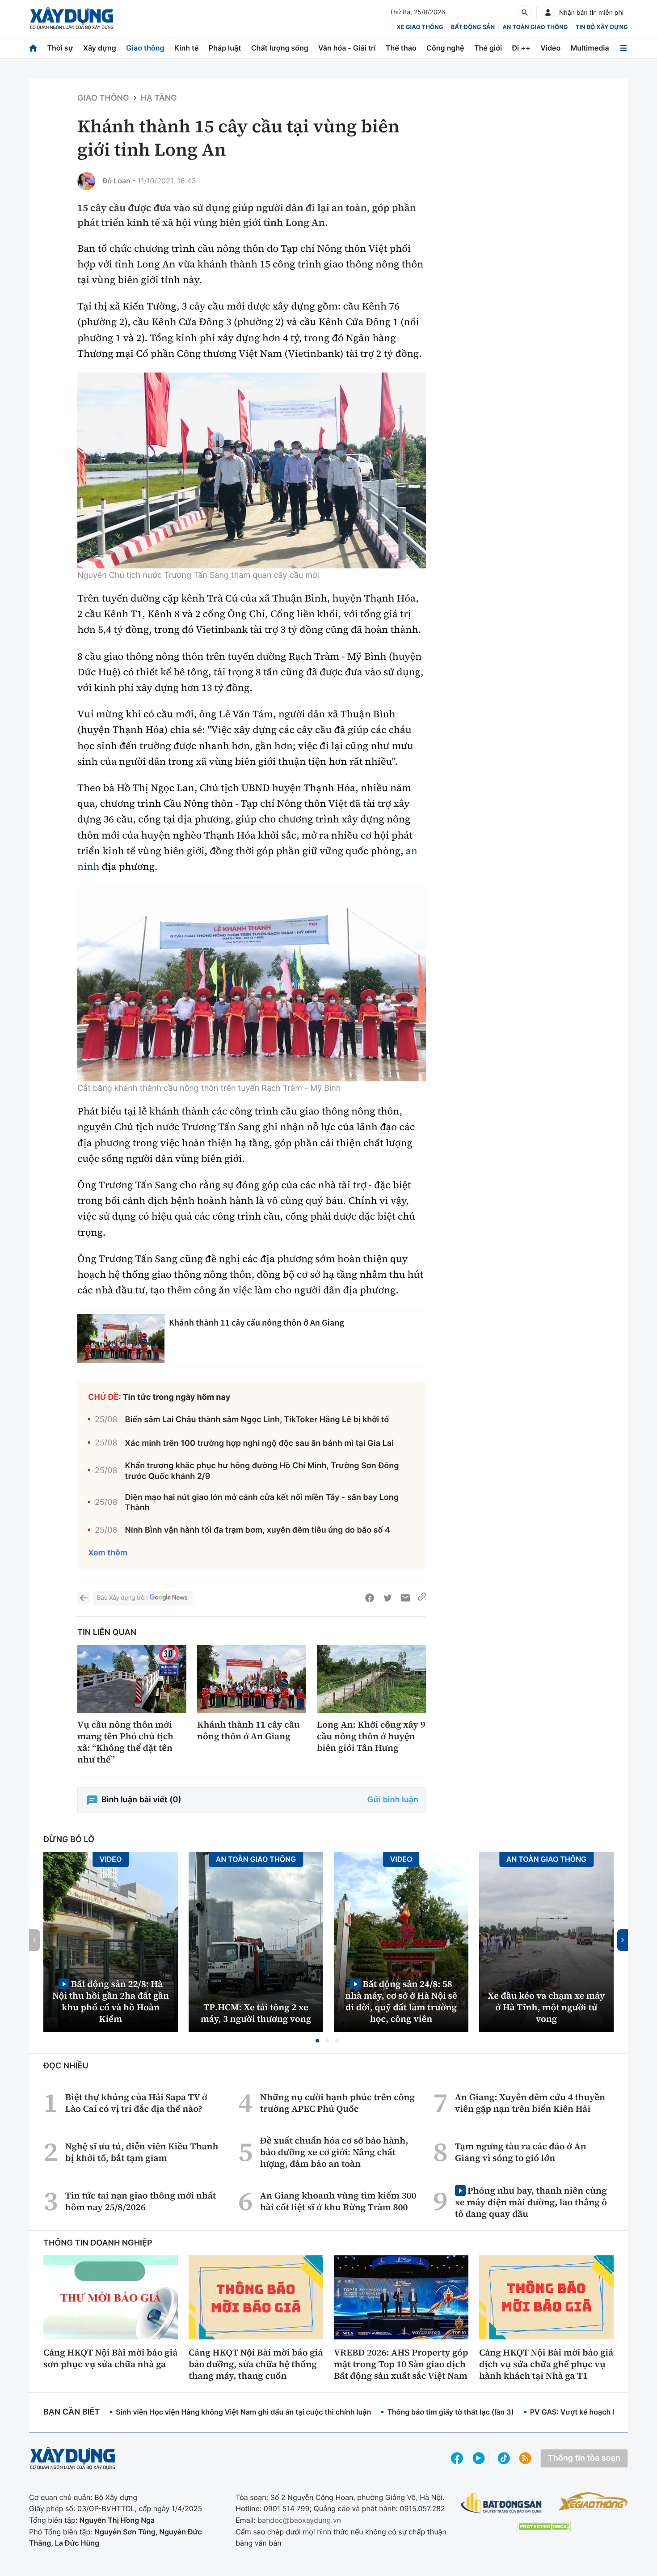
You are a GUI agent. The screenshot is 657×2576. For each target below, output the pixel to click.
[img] (252, 470)
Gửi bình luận (393, 1800)
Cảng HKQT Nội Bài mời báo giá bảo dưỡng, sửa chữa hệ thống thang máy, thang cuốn (256, 2364)
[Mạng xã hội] (504, 2458)
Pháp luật (225, 48)
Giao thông (145, 48)
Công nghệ (445, 48)
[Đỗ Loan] (86, 181)
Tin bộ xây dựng (602, 27)
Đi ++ (521, 48)
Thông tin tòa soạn (584, 2458)
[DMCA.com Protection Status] (544, 2527)
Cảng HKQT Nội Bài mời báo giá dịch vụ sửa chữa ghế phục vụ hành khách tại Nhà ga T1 (546, 2364)
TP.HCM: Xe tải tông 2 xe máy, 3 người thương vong (256, 2013)
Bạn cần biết (72, 2412)
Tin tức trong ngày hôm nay (177, 1397)
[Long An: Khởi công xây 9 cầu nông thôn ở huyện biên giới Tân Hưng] (371, 1679)
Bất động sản (473, 27)
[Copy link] (422, 1598)
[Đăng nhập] (548, 13)
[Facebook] (370, 1598)
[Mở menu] (623, 48)
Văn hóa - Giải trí (347, 48)
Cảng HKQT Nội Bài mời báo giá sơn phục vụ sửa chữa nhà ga (110, 2358)
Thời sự (60, 48)
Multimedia (590, 48)
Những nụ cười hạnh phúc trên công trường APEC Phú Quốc (337, 2103)
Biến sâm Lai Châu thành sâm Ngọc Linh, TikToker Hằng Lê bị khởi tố (257, 1420)
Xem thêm (108, 1553)
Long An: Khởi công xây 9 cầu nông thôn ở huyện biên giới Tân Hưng (371, 1736)
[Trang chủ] (33, 48)
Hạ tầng (159, 98)
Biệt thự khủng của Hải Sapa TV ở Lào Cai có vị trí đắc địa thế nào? (136, 2103)
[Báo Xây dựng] (72, 19)
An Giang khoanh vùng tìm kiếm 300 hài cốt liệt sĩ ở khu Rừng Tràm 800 (338, 2201)
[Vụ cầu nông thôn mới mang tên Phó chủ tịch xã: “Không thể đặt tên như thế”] (132, 1679)
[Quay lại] (84, 1598)
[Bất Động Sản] (502, 2503)
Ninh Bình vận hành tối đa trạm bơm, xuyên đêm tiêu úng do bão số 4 (258, 1530)
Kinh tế (187, 48)
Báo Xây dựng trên (122, 1598)
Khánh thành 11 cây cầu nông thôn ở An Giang (257, 1323)
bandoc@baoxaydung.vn (299, 2520)
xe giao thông (420, 27)
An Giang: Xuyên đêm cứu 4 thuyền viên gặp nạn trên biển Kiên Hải (530, 2103)
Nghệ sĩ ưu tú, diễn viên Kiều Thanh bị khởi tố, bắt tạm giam (142, 2152)
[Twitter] (387, 1598)
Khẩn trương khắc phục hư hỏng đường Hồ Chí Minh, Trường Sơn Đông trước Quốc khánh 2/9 (262, 1471)
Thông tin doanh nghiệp (98, 2243)
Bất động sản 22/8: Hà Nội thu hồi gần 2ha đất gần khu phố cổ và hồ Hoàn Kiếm (111, 2001)
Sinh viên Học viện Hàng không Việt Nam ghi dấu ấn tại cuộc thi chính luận (243, 2412)
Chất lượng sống (280, 48)
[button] (317, 2041)
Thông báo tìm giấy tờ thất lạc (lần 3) (451, 2412)
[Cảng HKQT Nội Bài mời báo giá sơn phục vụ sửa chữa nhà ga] (111, 2297)
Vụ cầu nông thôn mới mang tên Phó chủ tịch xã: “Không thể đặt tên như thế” (125, 1742)
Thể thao (401, 48)
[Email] (405, 1598)
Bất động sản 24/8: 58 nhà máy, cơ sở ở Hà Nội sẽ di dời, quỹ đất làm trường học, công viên (401, 2001)
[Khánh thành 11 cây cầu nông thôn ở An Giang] (121, 1339)
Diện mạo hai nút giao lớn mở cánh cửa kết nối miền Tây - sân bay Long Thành (262, 1503)
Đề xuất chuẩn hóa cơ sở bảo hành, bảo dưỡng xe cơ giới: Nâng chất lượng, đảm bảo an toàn (334, 2152)
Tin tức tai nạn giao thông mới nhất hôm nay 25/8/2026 (141, 2201)
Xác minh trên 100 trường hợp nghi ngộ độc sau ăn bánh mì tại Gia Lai (259, 1443)
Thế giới (488, 48)
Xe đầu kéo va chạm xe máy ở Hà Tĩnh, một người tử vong (547, 2007)
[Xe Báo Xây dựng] (593, 2501)
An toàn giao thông (535, 27)
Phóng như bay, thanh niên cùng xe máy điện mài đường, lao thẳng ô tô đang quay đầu (531, 2202)
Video (550, 48)
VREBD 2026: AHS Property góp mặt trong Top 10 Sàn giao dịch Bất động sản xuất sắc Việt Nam (401, 2364)
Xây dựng (100, 48)
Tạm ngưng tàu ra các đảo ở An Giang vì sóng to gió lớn (521, 2152)
